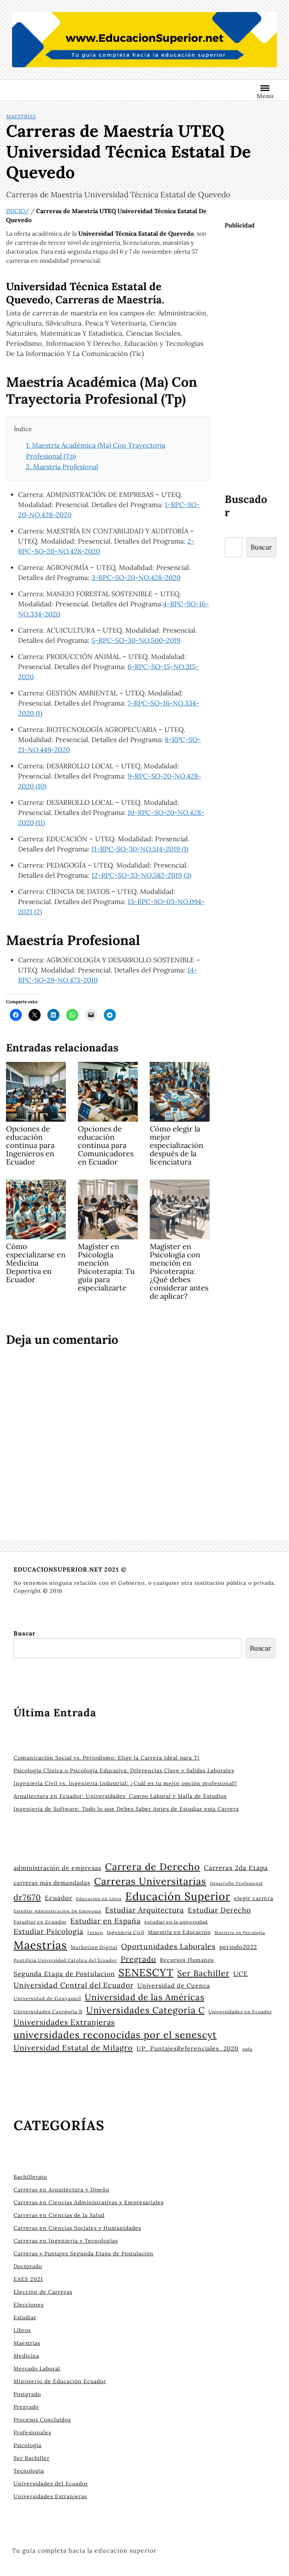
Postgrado (27, 2394)
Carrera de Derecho (153, 1867)
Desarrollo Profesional (236, 1883)
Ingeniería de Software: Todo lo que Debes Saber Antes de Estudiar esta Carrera (126, 1809)
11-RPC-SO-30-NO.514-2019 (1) (140, 849)
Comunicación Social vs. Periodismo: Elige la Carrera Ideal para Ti (106, 1758)
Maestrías (21, 117)
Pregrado (138, 1959)
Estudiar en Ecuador (40, 1922)
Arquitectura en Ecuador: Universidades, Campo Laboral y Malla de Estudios (120, 1796)
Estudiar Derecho (219, 1910)
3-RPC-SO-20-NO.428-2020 (136, 578)
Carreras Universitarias (150, 1881)
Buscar (261, 547)
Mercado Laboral (37, 2369)
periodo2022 (238, 1947)
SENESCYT (146, 1972)
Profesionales (32, 2432)
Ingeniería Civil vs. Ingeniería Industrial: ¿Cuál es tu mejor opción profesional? (125, 1783)
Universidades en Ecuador (240, 2012)
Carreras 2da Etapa (236, 1868)
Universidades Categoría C (145, 2010)
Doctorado (28, 2266)
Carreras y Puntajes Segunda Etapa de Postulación (84, 2253)
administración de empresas (57, 1868)
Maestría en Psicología (240, 1932)
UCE (241, 1974)
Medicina (26, 2356)
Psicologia (27, 2445)
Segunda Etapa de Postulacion (64, 1974)
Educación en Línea (99, 1899)
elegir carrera (254, 1898)
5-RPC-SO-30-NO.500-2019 (136, 640)
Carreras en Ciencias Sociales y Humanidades (77, 2228)
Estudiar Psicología (49, 1931)
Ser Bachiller (203, 1973)
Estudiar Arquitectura (144, 1910)
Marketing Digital (94, 1947)
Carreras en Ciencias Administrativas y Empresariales (89, 2202)
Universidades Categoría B (48, 2011)
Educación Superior (178, 1896)
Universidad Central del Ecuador (74, 1985)
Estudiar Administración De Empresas (57, 1911)
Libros (22, 2330)
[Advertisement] (257, 360)
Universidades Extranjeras (64, 2022)
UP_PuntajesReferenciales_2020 (188, 2048)
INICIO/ (17, 211)
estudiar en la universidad (176, 1922)
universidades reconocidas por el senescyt (115, 2035)
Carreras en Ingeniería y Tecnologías (66, 2241)
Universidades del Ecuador (51, 2484)
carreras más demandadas (52, 1883)
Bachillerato (30, 2177)
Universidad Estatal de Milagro (73, 2048)
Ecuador (59, 1898)
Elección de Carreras (43, 2292)
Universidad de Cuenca (174, 1985)
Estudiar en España (106, 1921)
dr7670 (27, 1897)
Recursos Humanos (187, 1960)
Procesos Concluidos (42, 2420)
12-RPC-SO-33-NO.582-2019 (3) (141, 875)
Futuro (95, 1932)
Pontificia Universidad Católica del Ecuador (65, 1960)
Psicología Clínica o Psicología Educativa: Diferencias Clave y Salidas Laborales (124, 1770)
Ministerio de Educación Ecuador (60, 2381)
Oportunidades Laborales (168, 1946)
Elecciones (29, 2305)
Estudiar (25, 2317)
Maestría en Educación (179, 1932)
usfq (247, 2049)
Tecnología (29, 2471)
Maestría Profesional (62, 467)
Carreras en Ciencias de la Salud (59, 2215)
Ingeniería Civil (125, 1932)
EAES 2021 (28, 2279)
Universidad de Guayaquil (47, 1998)
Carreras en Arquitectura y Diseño (62, 2190)
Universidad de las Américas (144, 1997)
